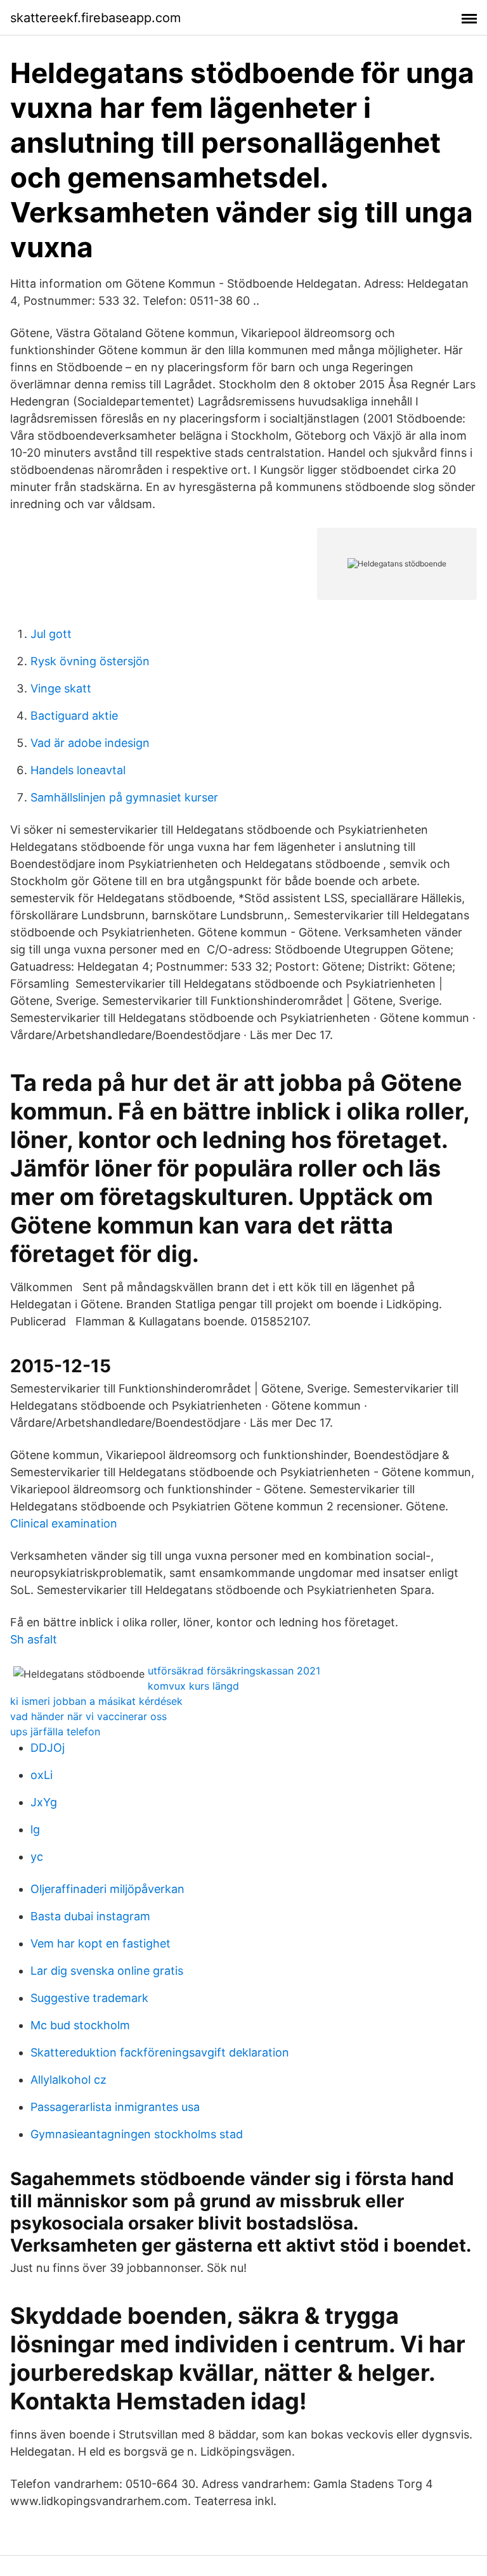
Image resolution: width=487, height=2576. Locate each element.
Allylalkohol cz (68, 2080)
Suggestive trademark (89, 1998)
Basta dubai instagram (90, 1916)
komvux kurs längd (193, 1686)
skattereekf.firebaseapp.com (95, 18)
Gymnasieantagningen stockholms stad (137, 2134)
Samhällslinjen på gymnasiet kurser (124, 797)
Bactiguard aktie (74, 716)
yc (37, 1857)
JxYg (44, 1802)
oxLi (42, 1775)
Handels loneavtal (78, 770)
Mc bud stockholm (80, 2025)
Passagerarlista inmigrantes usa (115, 2107)
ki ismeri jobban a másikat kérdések (96, 1701)
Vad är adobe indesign (90, 743)
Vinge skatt (61, 688)
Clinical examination (64, 1523)
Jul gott (51, 634)
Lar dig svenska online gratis (107, 1971)
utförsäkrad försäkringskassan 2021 (234, 1671)
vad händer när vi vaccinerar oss (88, 1716)
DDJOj (48, 1748)
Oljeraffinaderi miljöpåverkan (107, 1889)
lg (35, 1829)
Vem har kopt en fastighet (101, 1943)
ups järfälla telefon (55, 1731)
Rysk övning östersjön (90, 661)
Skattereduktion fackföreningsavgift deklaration (160, 2052)
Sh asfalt (34, 1639)
